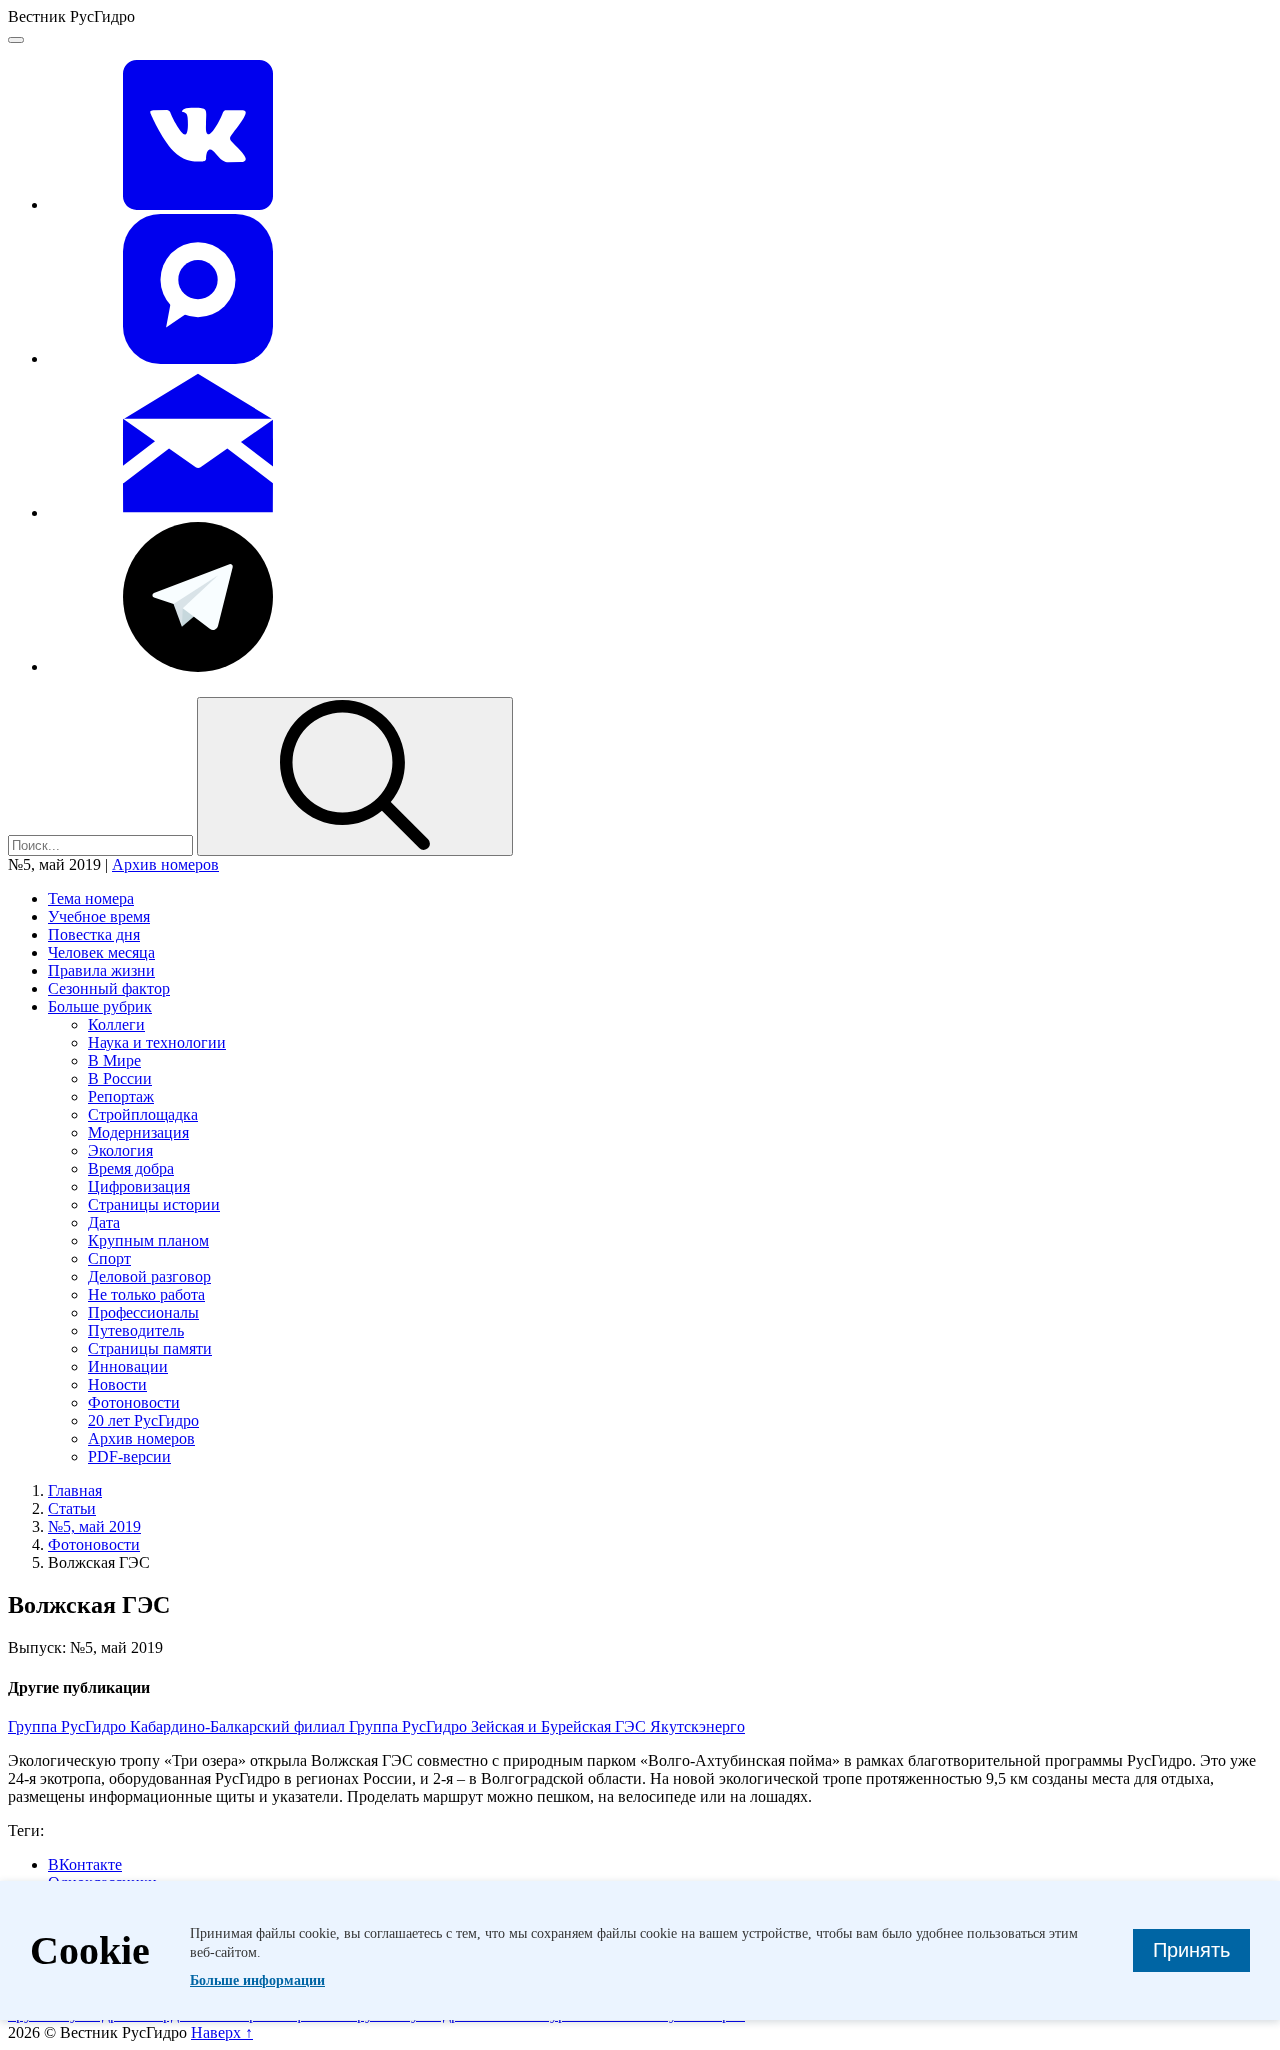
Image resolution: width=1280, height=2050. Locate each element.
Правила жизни (101, 970)
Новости (117, 1384)
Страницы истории (154, 1204)
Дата (104, 1222)
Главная (75, 1490)
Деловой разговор (149, 1276)
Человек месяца (101, 952)
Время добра (131, 1168)
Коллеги (116, 1024)
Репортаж (121, 1096)
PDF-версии (129, 1456)
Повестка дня (94, 934)
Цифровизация (139, 1186)
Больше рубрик (100, 1006)
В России (120, 1078)
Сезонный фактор (109, 988)
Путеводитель (136, 1330)
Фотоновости (134, 1402)
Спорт (109, 1258)
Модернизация (138, 1132)
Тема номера (91, 898)
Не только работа (146, 1294)
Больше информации (257, 1980)
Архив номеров (165, 864)
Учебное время (99, 916)
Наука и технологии (157, 1042)
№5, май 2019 (94, 1526)
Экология (120, 1150)
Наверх (222, 2032)
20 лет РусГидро (143, 1420)
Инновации (128, 1366)
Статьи (72, 1508)
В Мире (114, 1060)
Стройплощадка (143, 1114)
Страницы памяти (150, 1348)
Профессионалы (143, 1312)
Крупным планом (148, 1240)
